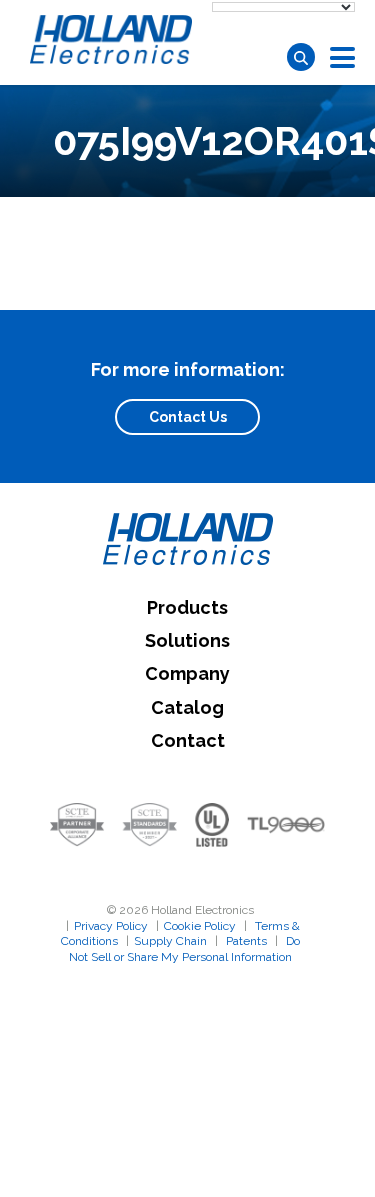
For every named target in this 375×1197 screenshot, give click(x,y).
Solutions (187, 640)
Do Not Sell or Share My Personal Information (184, 949)
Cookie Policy (200, 926)
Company (187, 673)
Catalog (187, 707)
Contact (188, 740)
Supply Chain (170, 941)
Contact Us (188, 417)
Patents (246, 941)
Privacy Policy (111, 926)
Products (187, 607)
